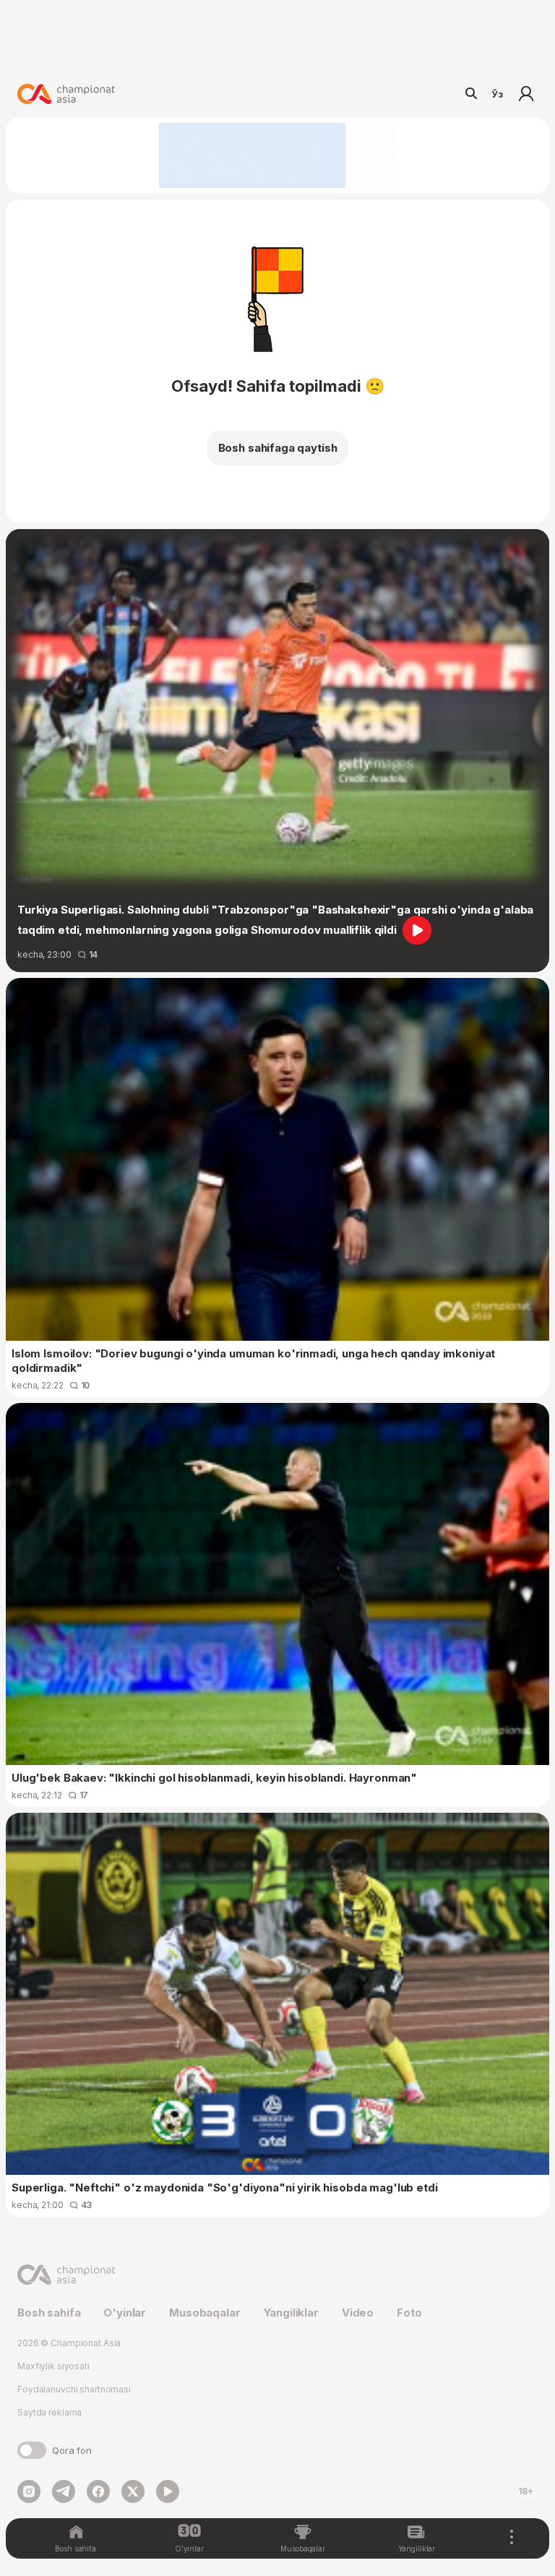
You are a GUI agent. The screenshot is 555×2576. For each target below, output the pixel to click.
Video (358, 2313)
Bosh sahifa (49, 2313)
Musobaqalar (205, 2313)
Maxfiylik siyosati (53, 2366)
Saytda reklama (50, 2412)
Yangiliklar (291, 2313)
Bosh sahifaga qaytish (278, 448)
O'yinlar (125, 2313)
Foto (409, 2313)
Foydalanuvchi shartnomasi (74, 2389)
